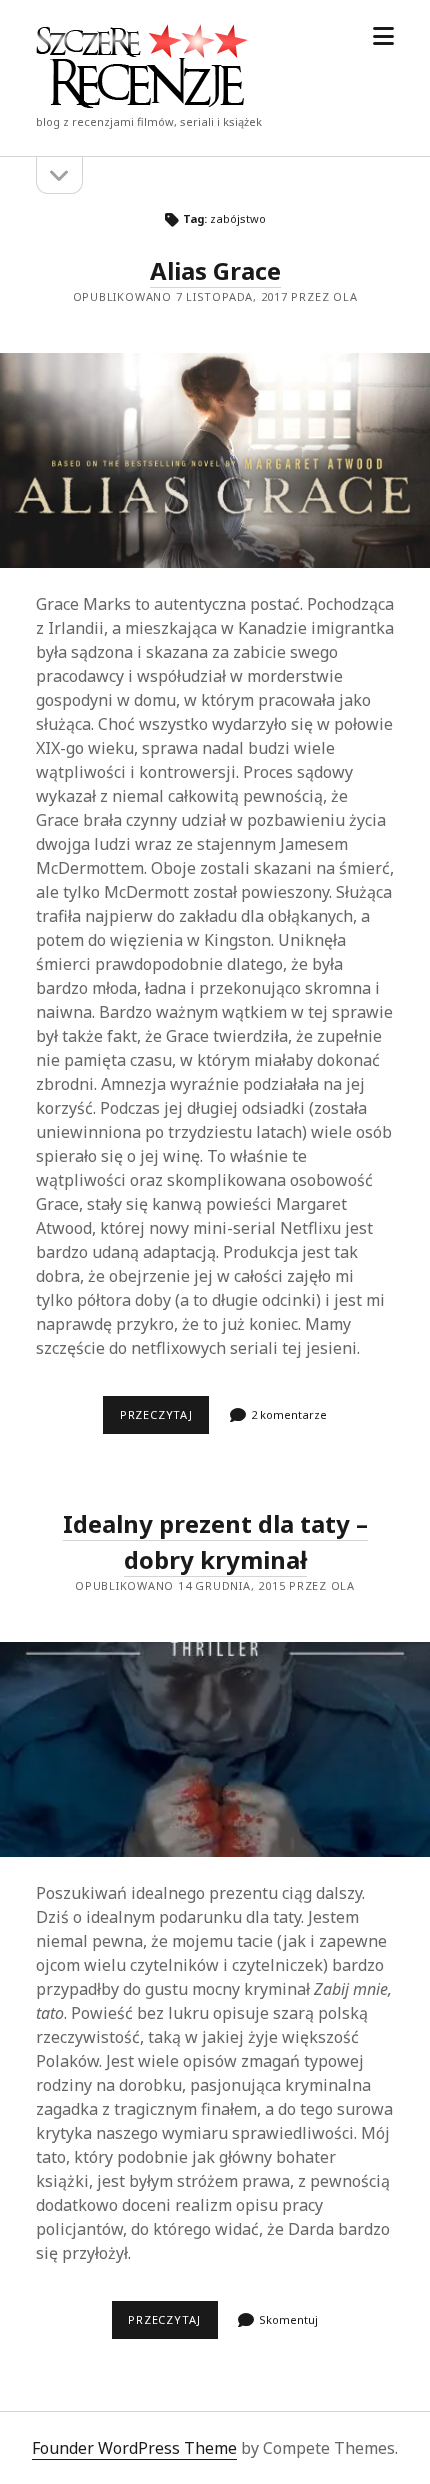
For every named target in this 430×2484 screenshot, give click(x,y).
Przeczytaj (164, 1420)
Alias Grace (215, 270)
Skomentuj (288, 2319)
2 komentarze (289, 1414)
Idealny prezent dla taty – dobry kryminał (215, 1749)
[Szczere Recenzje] (142, 102)
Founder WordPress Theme (134, 2448)
